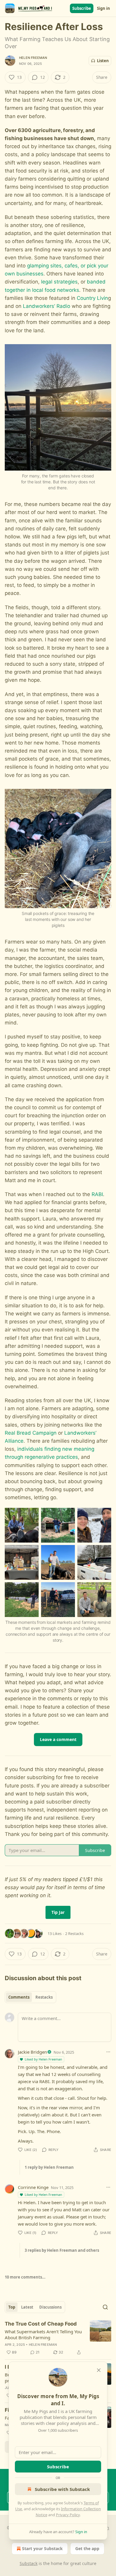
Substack (29, 2563)
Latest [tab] (27, 2307)
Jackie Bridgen (32, 2052)
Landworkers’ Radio (47, 306)
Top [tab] (12, 2307)
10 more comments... (25, 2277)
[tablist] (30, 1997)
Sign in (104, 8)
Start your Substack (42, 2548)
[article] (58, 2338)
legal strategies (59, 282)
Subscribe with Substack (62, 2489)
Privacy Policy (68, 2515)
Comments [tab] (19, 1997)
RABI (97, 1194)
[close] (99, 2370)
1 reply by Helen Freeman (49, 2167)
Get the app (87, 2548)
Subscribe (82, 8)
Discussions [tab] (50, 2307)
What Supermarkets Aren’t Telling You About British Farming (43, 2334)
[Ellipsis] (108, 2052)
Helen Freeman (33, 58)
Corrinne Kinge (33, 2187)
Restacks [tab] (44, 1997)
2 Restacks (74, 1933)
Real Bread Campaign (31, 1433)
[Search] (105, 2307)
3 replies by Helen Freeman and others (62, 2250)
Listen (103, 61)
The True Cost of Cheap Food (41, 2324)
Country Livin (92, 298)
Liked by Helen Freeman (43, 2059)
